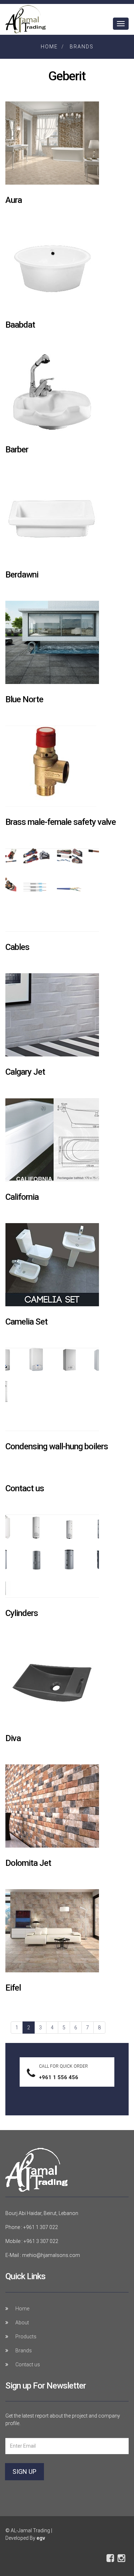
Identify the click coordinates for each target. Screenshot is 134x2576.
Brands (82, 47)
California (22, 1197)
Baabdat (20, 325)
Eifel (13, 1988)
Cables (17, 947)
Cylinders (22, 1613)
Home (49, 47)
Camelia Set (26, 1322)
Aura (14, 200)
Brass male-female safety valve (61, 822)
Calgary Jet (25, 1072)
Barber (17, 450)
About (22, 2323)
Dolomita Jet (28, 1863)
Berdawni (22, 575)
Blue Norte (24, 699)
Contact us (25, 1488)
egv (41, 2538)
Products (26, 2337)
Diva (13, 1738)
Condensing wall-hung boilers (57, 1446)
